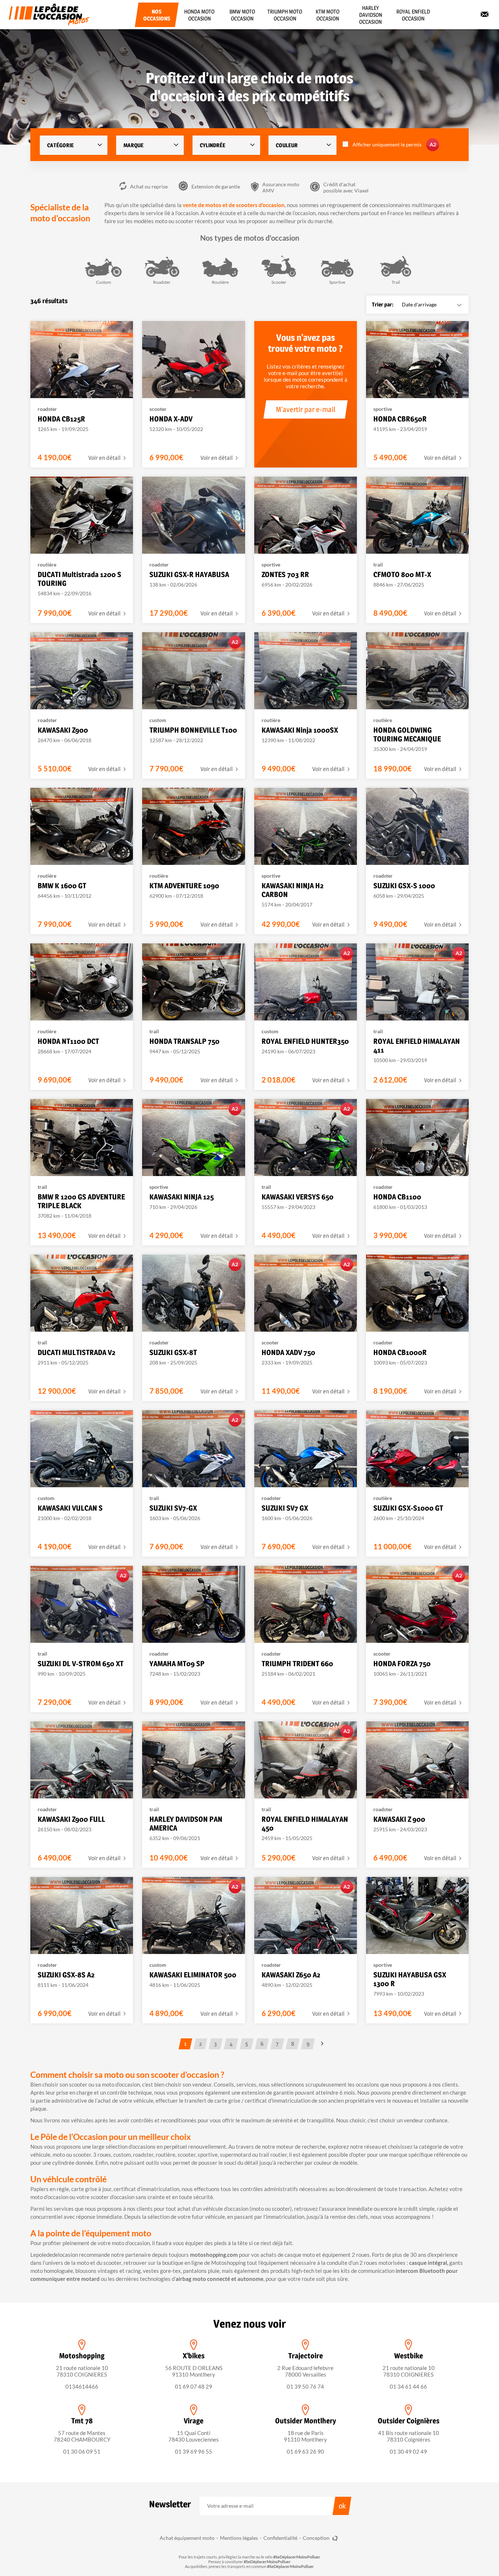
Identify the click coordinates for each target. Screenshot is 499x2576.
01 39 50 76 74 (305, 2386)
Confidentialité (280, 2538)
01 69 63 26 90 (305, 2451)
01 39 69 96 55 (194, 2451)
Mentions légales (239, 2538)
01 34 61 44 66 (408, 2386)
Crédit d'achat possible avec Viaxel (346, 187)
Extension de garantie (216, 186)
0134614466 (82, 2386)
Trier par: (383, 304)
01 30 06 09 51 (82, 2451)
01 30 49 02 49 (408, 2451)
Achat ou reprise (149, 186)
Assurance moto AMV (281, 187)
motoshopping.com (214, 2255)
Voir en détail (105, 458)
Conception (317, 2538)
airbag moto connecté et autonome (220, 2279)
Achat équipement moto (187, 2538)
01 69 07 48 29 (194, 2386)
